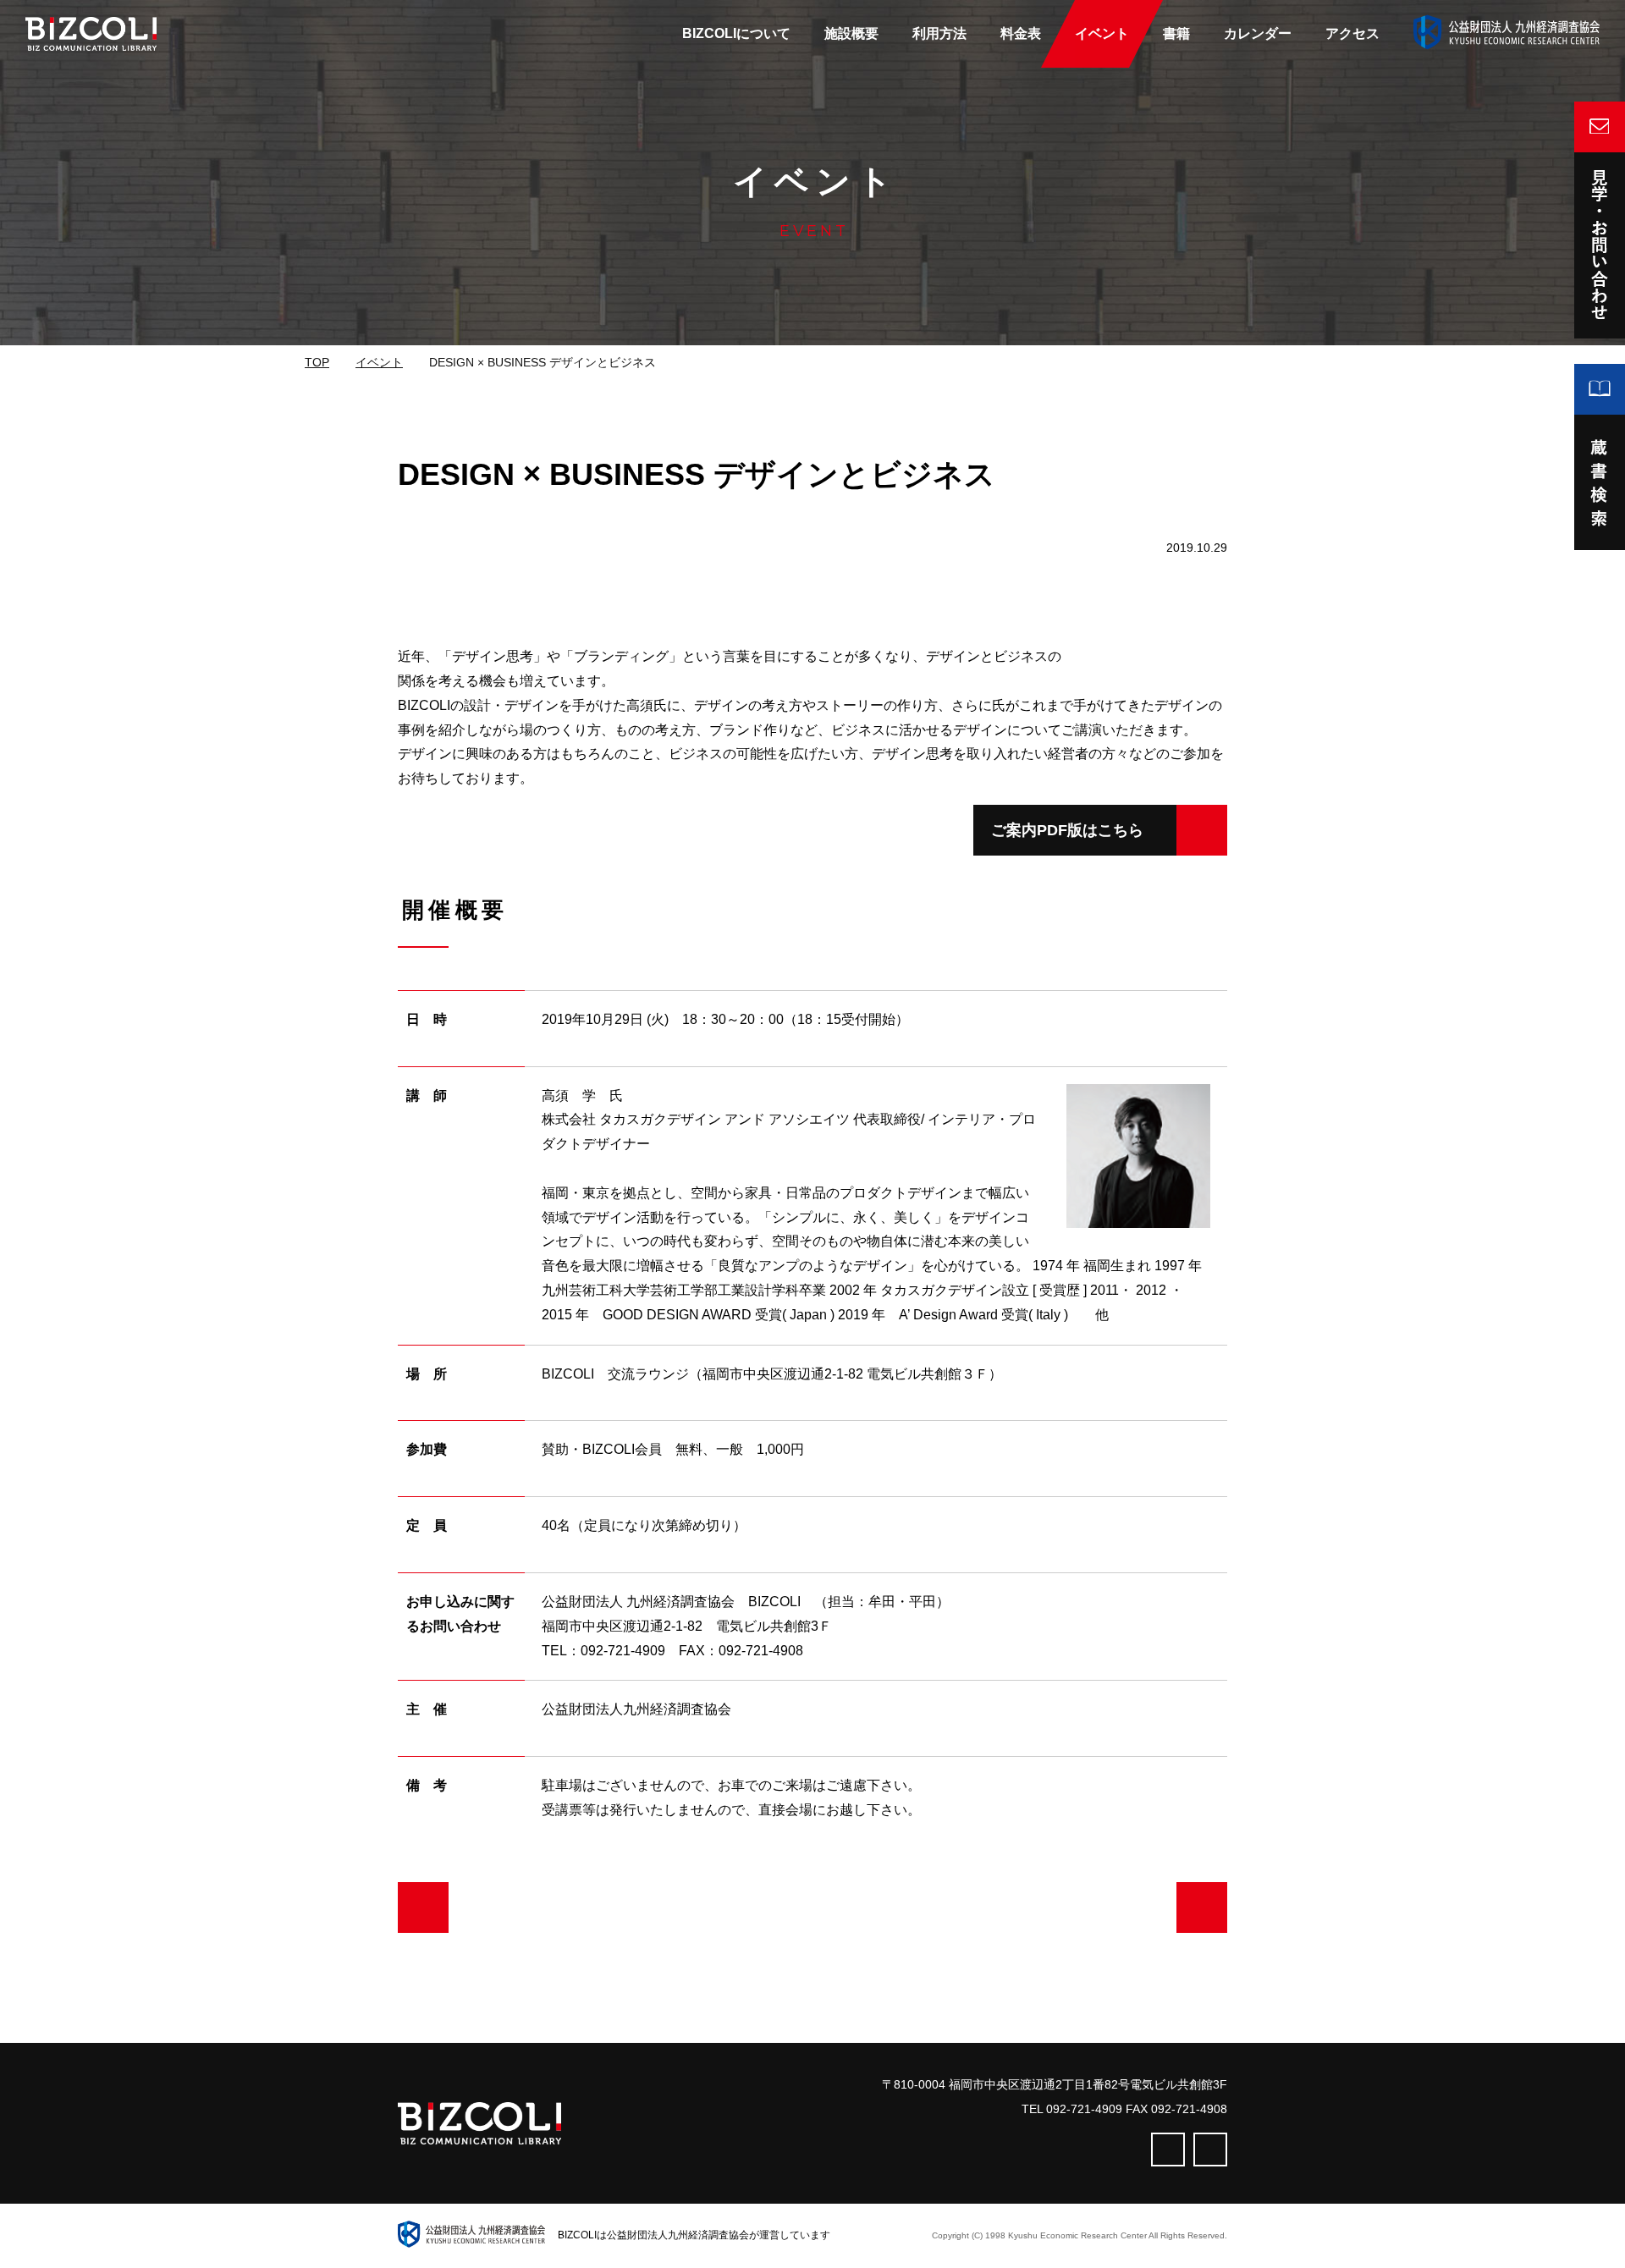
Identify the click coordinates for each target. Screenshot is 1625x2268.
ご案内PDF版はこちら (1067, 830)
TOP (317, 362)
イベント (379, 362)
